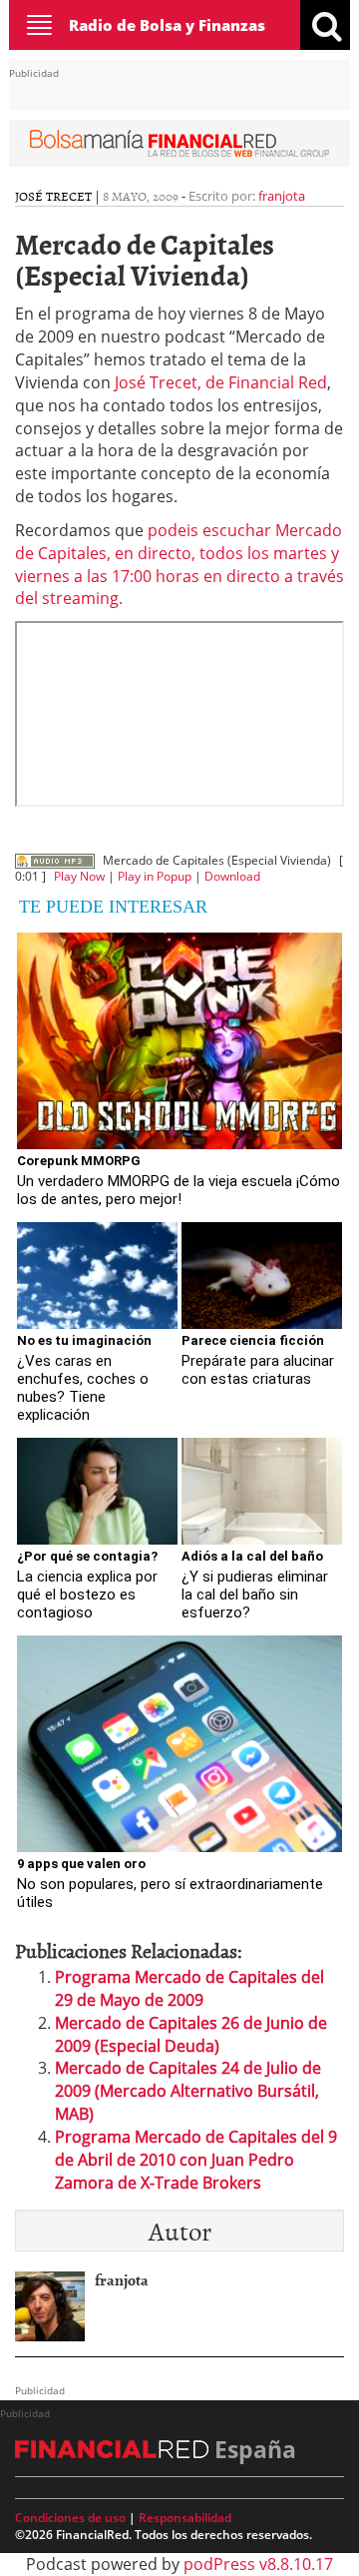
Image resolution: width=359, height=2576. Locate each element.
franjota (282, 196)
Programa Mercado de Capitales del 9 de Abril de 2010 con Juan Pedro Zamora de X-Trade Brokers (196, 2160)
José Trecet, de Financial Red (221, 382)
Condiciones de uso (70, 2518)
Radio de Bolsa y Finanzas (167, 25)
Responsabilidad (185, 2518)
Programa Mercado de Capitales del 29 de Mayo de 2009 (189, 1988)
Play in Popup (155, 876)
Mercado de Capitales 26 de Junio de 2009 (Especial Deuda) (191, 2034)
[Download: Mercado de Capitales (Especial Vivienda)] (55, 860)
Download (232, 876)
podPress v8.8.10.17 (258, 2564)
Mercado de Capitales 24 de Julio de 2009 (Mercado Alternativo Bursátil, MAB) (188, 2091)
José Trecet (53, 196)
